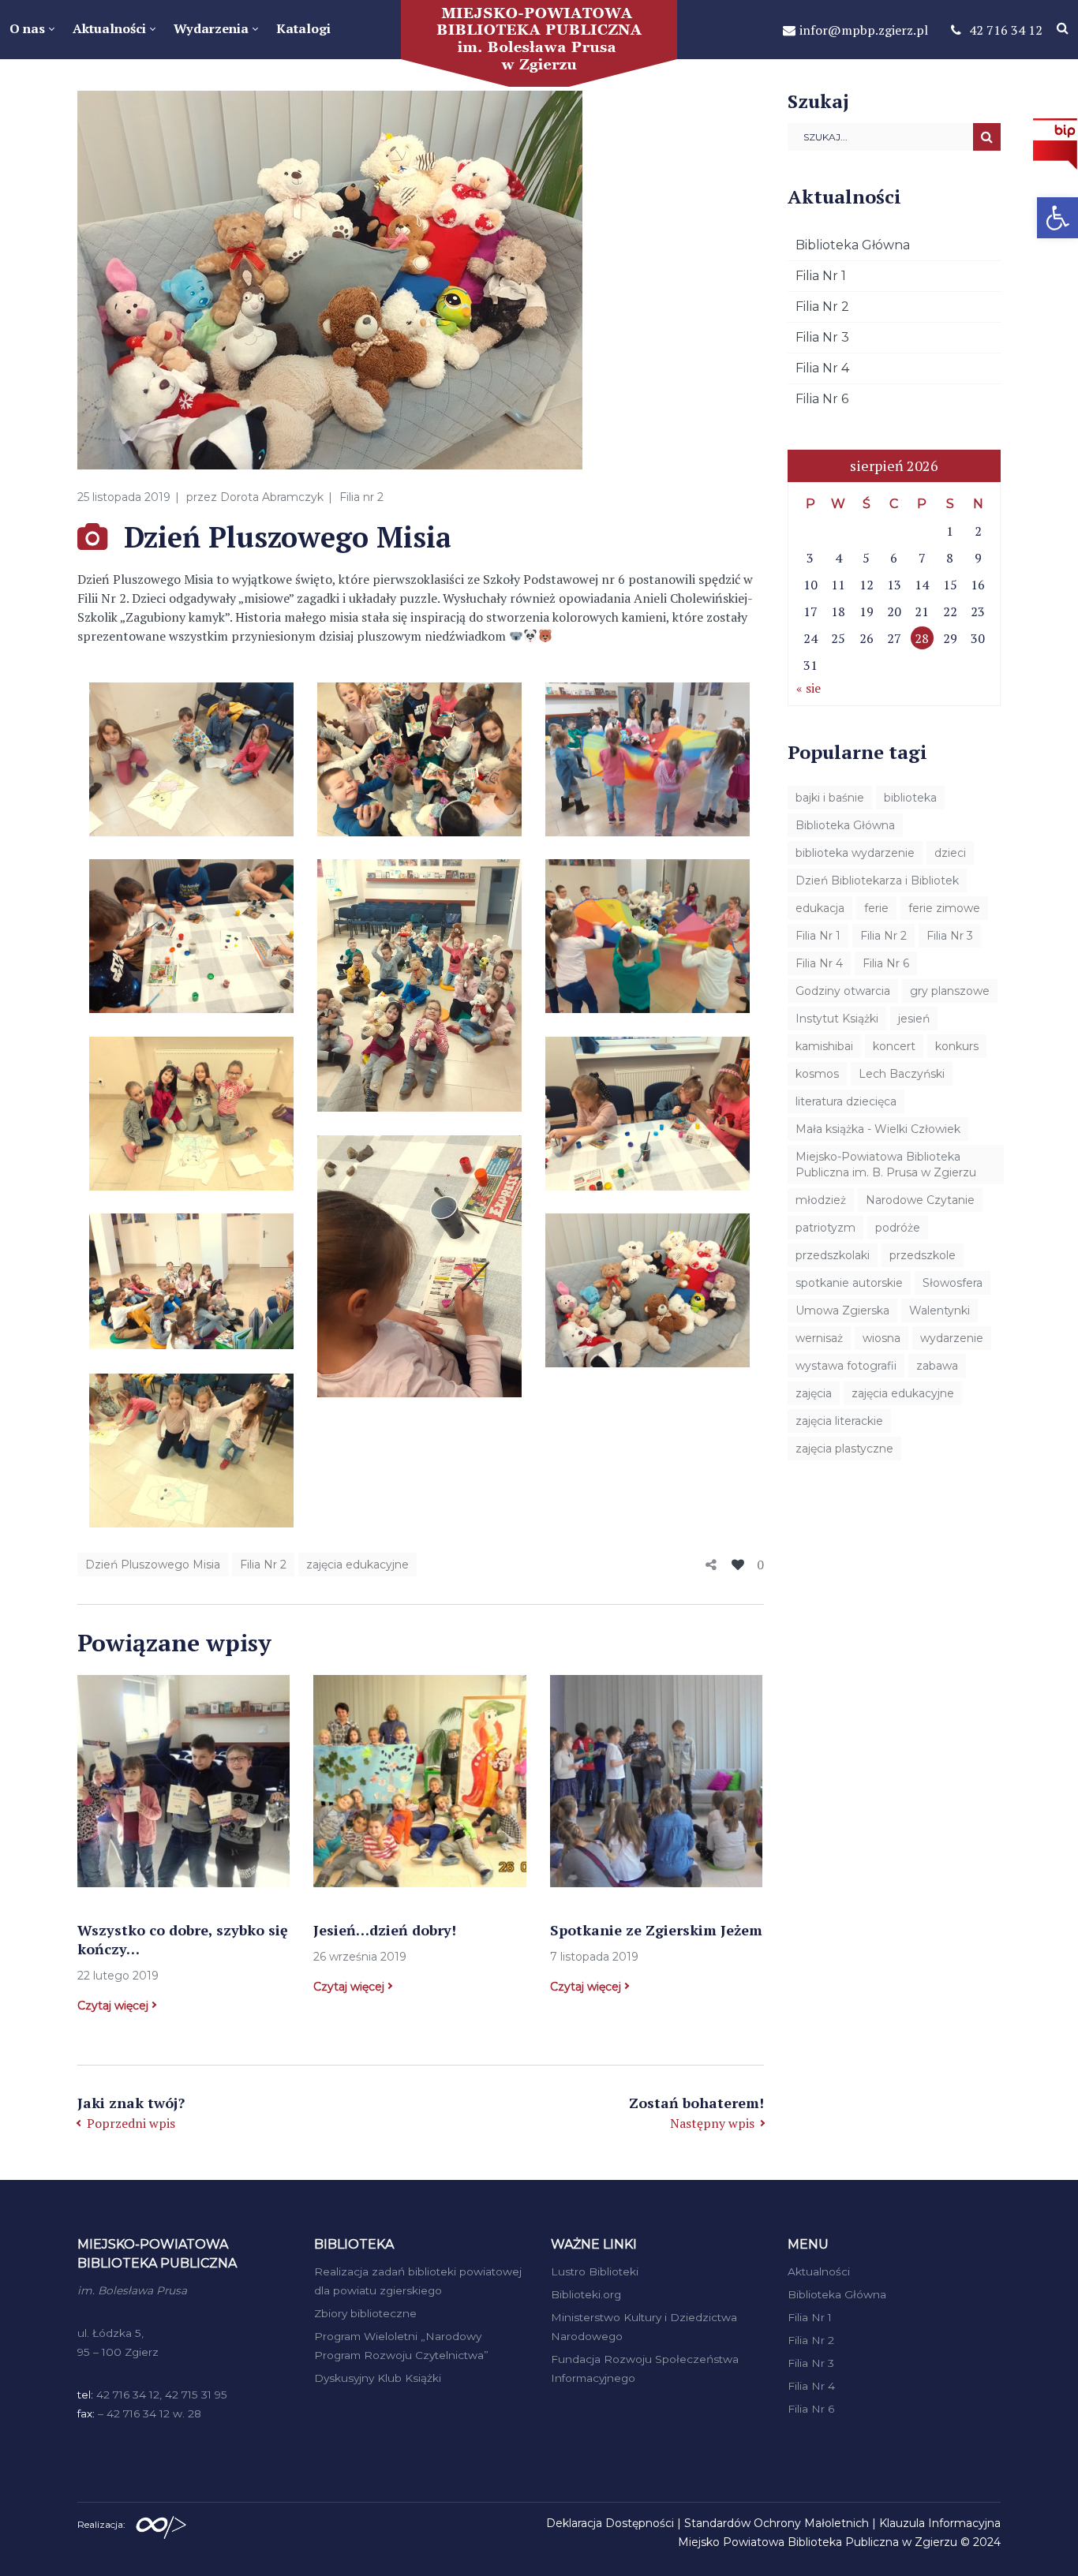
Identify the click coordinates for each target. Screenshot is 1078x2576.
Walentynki (940, 1310)
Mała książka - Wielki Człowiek (878, 1129)
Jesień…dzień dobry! (385, 1930)
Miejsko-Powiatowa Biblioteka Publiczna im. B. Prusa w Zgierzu (886, 1165)
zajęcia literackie (839, 1421)
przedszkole (923, 1255)
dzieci (950, 853)
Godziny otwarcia (843, 991)
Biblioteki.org (586, 2294)
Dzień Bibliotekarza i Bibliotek (877, 880)
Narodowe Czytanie (920, 1200)
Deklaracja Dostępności (610, 2523)
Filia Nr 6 (822, 399)
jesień (914, 1019)
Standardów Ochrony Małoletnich (777, 2523)
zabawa (937, 1366)
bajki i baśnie (830, 798)
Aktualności (819, 2271)
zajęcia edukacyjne (357, 1565)
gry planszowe (950, 991)
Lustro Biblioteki (595, 2271)
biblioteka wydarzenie (855, 853)
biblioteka (910, 798)
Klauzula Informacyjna (940, 2523)
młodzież (821, 1200)
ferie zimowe (944, 908)
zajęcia (814, 1393)
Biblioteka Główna (853, 245)
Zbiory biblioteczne (365, 2313)
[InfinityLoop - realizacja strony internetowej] (161, 2523)
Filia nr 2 (361, 497)
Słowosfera (953, 1283)
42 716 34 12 (1006, 30)
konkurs (957, 1046)
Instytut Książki (837, 1019)
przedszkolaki (833, 1255)
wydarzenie (952, 1338)
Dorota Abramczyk (272, 497)
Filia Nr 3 (822, 337)
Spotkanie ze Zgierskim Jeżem (656, 1930)
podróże (898, 1228)
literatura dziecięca (846, 1101)
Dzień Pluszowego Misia (153, 1565)
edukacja (820, 908)
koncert (894, 1046)
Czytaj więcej (113, 2006)
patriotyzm (825, 1228)
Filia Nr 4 (822, 368)
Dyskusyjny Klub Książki (378, 2378)
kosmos (817, 1074)
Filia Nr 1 (821, 276)
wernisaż (819, 1338)
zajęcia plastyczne (844, 1449)
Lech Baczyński (902, 1074)
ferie (876, 908)
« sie (808, 688)
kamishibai (824, 1046)
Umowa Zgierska (842, 1310)
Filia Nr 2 (263, 1565)
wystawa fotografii (846, 1366)
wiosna (881, 1338)
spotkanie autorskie (849, 1283)
